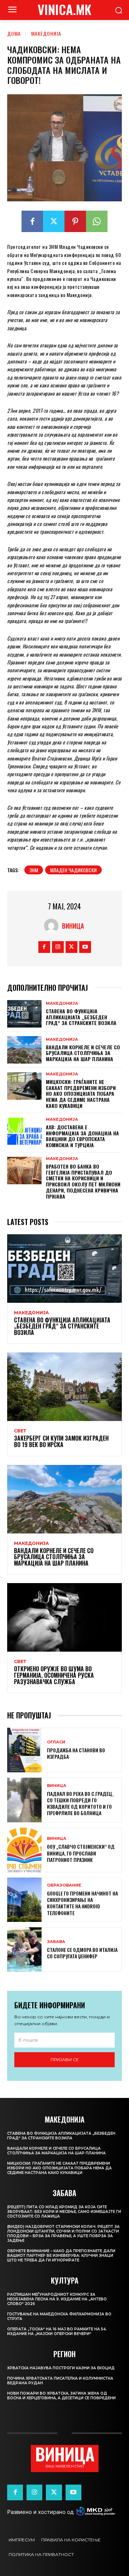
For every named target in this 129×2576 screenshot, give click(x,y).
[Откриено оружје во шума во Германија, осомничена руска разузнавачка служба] (64, 1617)
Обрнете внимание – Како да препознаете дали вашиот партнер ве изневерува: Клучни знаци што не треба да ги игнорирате (61, 2256)
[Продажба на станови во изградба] (24, 1750)
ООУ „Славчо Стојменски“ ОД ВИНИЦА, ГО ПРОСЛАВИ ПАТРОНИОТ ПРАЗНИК (81, 1853)
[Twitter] (54, 221)
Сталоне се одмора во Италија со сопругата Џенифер (82, 1953)
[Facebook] (32, 221)
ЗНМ (34, 870)
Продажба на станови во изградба (76, 1753)
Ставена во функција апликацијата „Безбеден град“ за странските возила (81, 1017)
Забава (56, 1942)
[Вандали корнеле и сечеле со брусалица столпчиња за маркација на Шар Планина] (24, 1050)
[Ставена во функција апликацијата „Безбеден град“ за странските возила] (24, 1014)
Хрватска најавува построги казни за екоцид (61, 2368)
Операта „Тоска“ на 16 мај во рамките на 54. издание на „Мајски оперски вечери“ (57, 2331)
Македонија (46, 33)
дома (14, 33)
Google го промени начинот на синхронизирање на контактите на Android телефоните (82, 1903)
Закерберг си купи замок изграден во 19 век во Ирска (61, 1441)
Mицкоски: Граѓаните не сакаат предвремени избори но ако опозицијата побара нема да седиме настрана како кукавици (81, 1094)
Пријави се (65, 2060)
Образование (64, 1885)
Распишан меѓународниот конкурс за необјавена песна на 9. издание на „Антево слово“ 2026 (57, 2299)
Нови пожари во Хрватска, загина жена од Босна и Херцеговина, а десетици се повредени (61, 2396)
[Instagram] (58, 947)
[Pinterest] (75, 221)
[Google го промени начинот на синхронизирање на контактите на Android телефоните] (24, 1900)
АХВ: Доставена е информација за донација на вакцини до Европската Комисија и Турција (82, 1136)
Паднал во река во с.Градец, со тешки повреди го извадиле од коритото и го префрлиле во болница (80, 1803)
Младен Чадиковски (73, 870)
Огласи (56, 1742)
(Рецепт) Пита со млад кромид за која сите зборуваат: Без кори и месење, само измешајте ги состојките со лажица (64, 2212)
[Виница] (53, 926)
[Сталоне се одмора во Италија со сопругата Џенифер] (24, 1950)
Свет (20, 1431)
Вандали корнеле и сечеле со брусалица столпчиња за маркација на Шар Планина (83, 1053)
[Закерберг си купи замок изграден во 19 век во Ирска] (64, 1387)
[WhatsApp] (97, 221)
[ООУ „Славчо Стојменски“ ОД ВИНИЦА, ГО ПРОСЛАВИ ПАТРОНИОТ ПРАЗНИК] (24, 1850)
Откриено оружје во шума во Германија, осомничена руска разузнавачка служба (54, 1675)
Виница (73, 926)
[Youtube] (85, 947)
